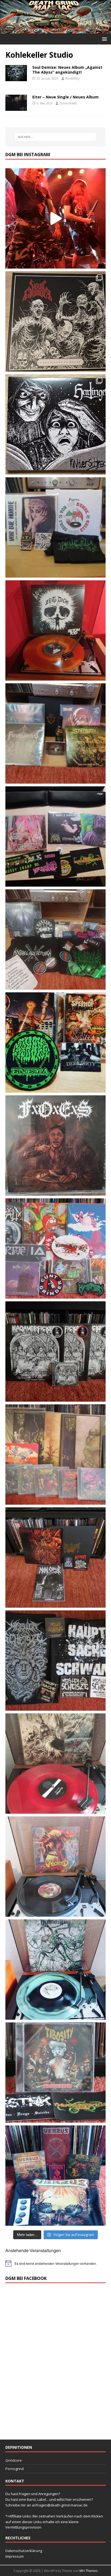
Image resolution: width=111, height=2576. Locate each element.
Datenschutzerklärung (24, 2551)
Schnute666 (68, 103)
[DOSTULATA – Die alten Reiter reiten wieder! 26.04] (55, 218)
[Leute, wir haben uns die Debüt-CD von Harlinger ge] (55, 424)
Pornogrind (15, 2469)
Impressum (15, 2556)
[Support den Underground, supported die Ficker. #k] (55, 1352)
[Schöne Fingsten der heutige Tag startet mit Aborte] (55, 1867)
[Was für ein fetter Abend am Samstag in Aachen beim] (55, 939)
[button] (104, 39)
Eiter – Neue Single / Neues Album (65, 97)
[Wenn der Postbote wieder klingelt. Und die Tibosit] (55, 2073)
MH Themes (89, 2571)
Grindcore (14, 2460)
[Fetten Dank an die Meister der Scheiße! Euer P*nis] (55, 1661)
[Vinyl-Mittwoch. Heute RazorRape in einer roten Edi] (55, 1764)
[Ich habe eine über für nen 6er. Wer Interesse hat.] (55, 1145)
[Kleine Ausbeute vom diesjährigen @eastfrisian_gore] (55, 1042)
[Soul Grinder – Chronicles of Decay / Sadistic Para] (55, 321)
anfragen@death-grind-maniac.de (60, 2505)
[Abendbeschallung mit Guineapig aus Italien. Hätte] (55, 1970)
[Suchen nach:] (56, 137)
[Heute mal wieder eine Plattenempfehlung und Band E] (55, 527)
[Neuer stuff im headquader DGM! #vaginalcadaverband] (55, 836)
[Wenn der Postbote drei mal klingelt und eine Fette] (55, 2176)
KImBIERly (73, 78)
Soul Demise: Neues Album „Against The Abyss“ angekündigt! (67, 70)
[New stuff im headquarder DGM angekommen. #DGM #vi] (55, 1248)
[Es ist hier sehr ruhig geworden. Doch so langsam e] (55, 1455)
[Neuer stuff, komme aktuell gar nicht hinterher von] (55, 733)
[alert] (55, 2263)
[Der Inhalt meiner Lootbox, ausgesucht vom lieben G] (55, 1558)
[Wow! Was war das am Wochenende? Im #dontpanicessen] (55, 630)
